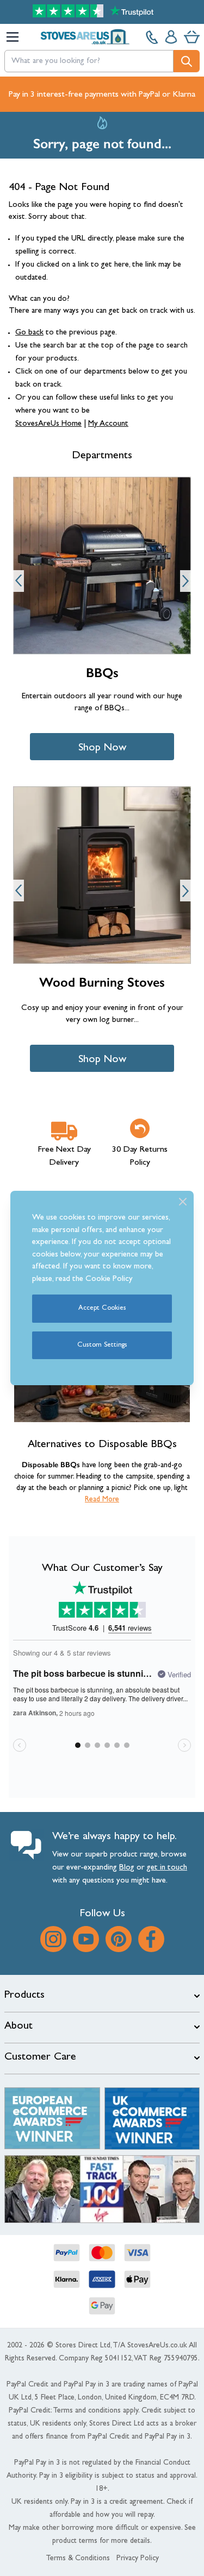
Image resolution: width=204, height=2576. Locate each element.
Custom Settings (102, 1345)
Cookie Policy (109, 1280)
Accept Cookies (102, 1308)
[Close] (183, 1202)
